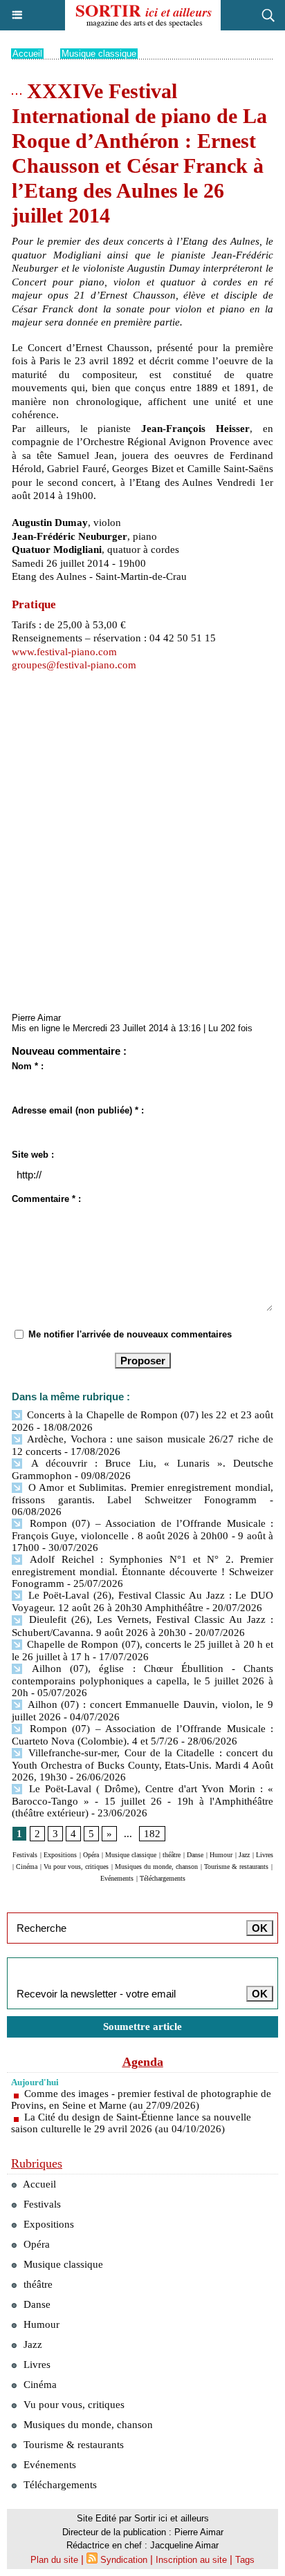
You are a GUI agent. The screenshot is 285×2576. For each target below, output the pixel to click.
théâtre (172, 1855)
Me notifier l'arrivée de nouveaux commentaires (130, 1334)
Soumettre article (142, 2027)
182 (152, 1834)
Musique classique (99, 54)
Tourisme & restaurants (236, 1867)
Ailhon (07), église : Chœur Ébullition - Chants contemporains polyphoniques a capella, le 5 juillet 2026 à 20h (142, 1681)
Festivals (25, 1855)
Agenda (143, 2062)
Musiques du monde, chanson (156, 1867)
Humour (221, 1855)
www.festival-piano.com (64, 652)
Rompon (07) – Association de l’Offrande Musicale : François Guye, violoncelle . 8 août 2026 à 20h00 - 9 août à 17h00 (142, 1535)
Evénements (117, 1878)
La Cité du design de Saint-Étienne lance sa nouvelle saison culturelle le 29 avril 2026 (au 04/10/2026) (131, 2123)
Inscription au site (191, 2560)
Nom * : (28, 1066)
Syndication (124, 2560)
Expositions (60, 1855)
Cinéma (27, 1867)
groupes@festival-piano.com (74, 665)
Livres (265, 1855)
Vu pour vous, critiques (76, 1867)
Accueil (27, 54)
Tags (245, 2560)
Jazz (244, 1855)
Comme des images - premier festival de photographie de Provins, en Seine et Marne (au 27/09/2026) (141, 2099)
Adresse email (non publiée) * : (78, 1110)
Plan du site (54, 2560)
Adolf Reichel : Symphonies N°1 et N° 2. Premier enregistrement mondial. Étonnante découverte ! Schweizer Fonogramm (142, 1571)
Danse (195, 1855)
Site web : (33, 1155)
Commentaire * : (46, 1199)
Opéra (91, 1855)
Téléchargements (163, 1878)
